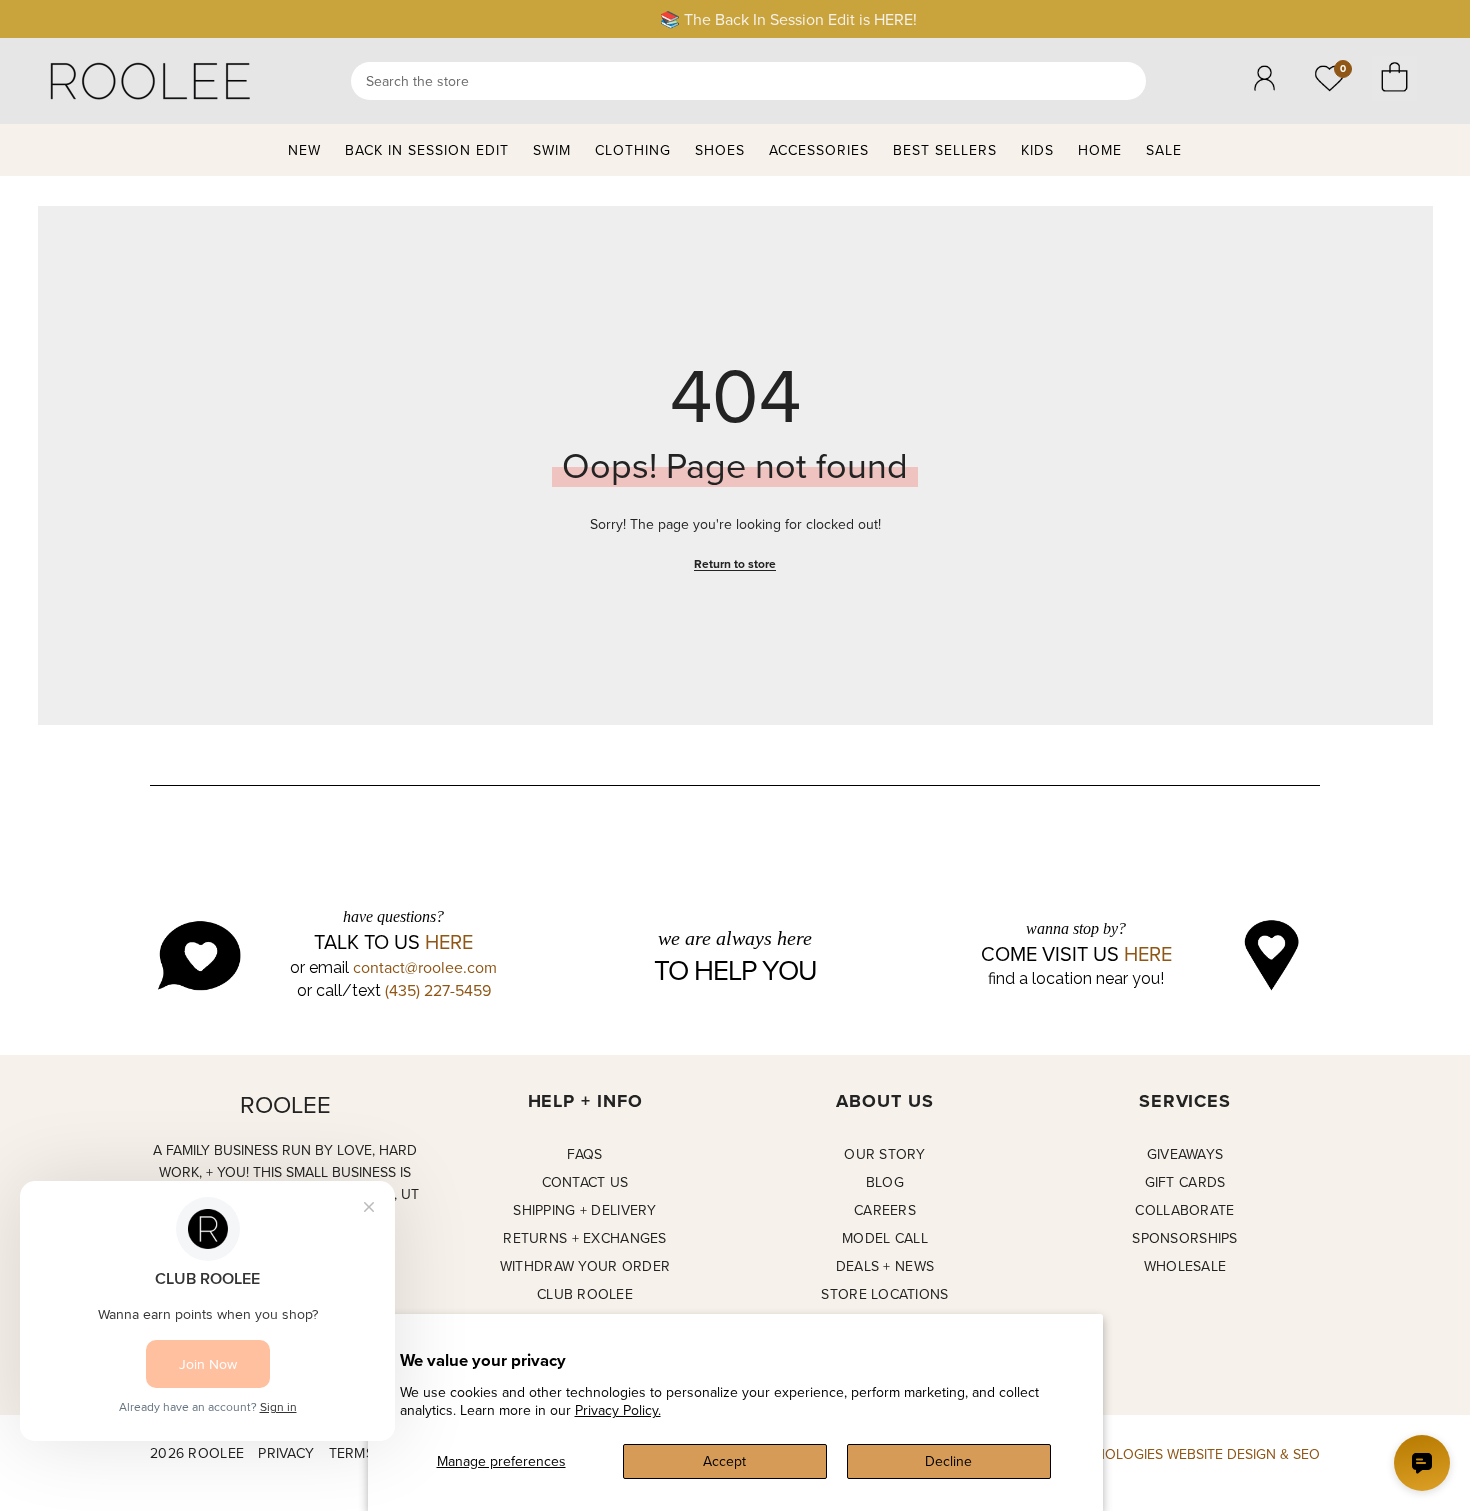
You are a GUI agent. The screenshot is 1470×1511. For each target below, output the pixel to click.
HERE (449, 942)
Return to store (735, 563)
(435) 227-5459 (438, 990)
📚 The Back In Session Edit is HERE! (735, 19)
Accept (724, 1461)
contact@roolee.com (425, 967)
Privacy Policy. (618, 1410)
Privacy (286, 1453)
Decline (948, 1461)
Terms (351, 1453)
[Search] (748, 81)
